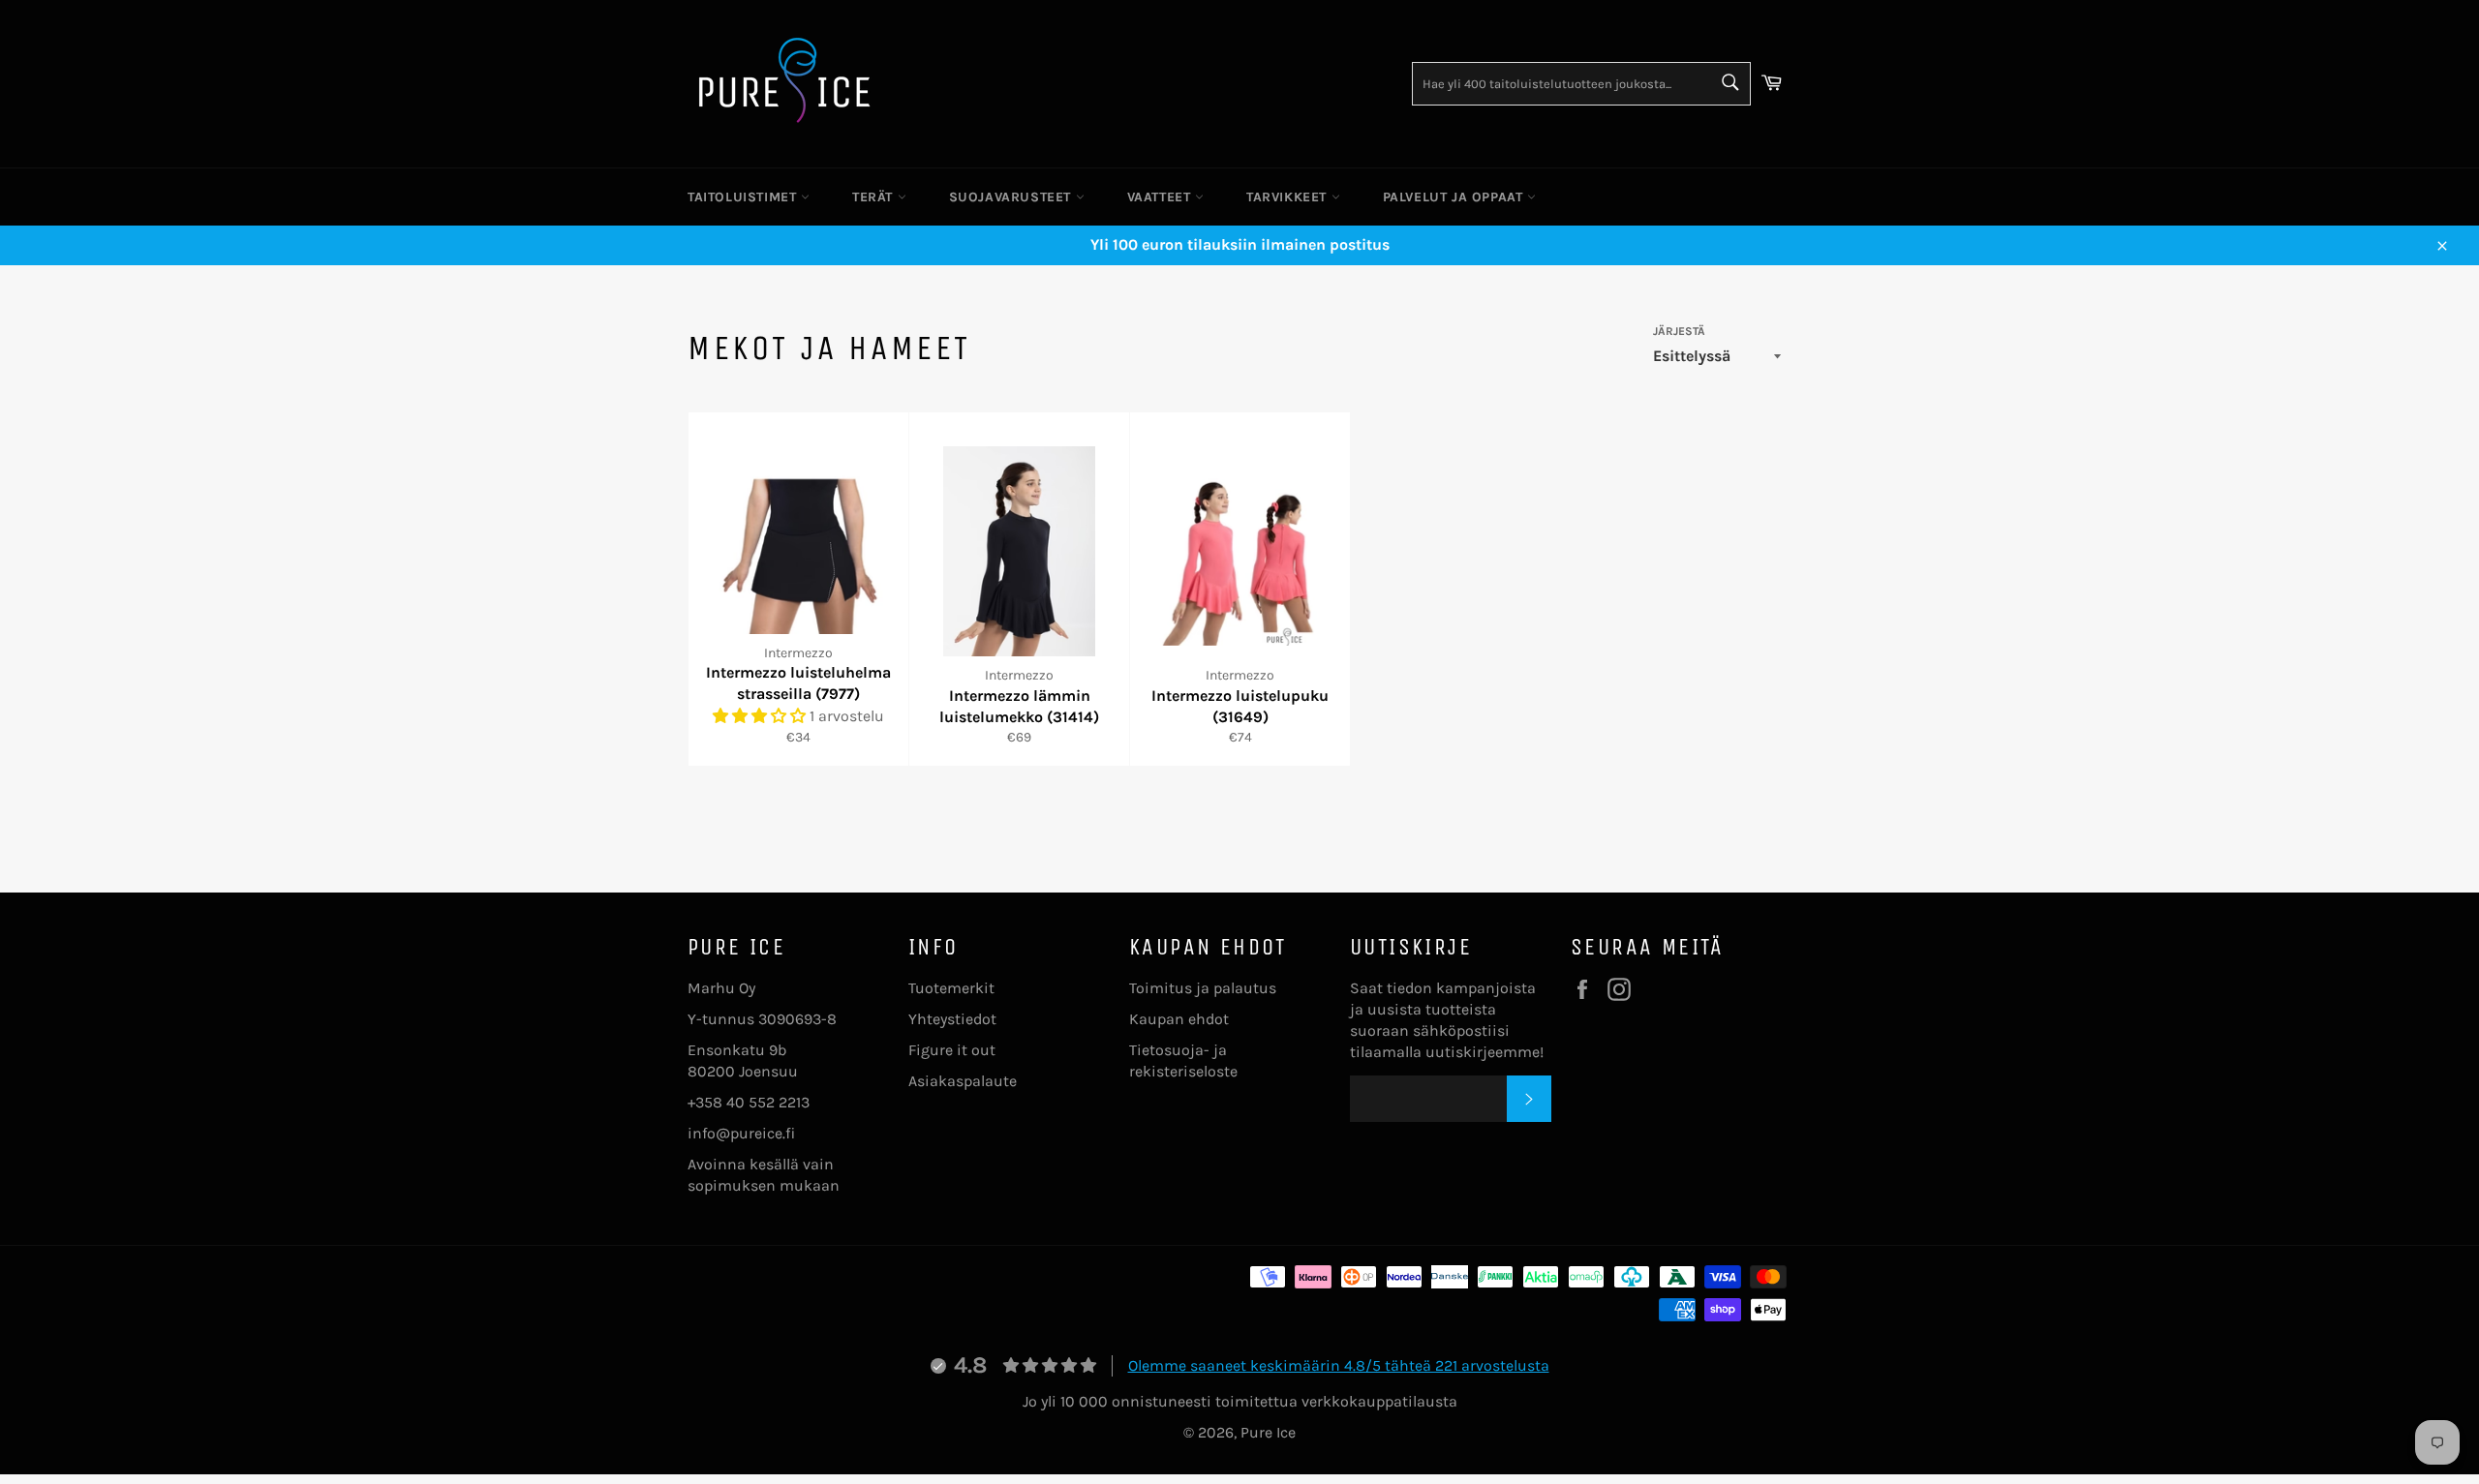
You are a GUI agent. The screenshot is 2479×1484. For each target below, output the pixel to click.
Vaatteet (1161, 197)
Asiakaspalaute (963, 1081)
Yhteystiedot (952, 1019)
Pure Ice (1268, 1432)
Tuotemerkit (951, 988)
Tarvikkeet (1289, 197)
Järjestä (1679, 331)
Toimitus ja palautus (1203, 988)
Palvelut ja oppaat (1455, 197)
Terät (875, 197)
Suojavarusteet (1012, 197)
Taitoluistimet (744, 197)
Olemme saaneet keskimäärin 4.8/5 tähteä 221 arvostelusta (1339, 1365)
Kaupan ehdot (1179, 1019)
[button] (761, 716)
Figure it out (952, 1050)
